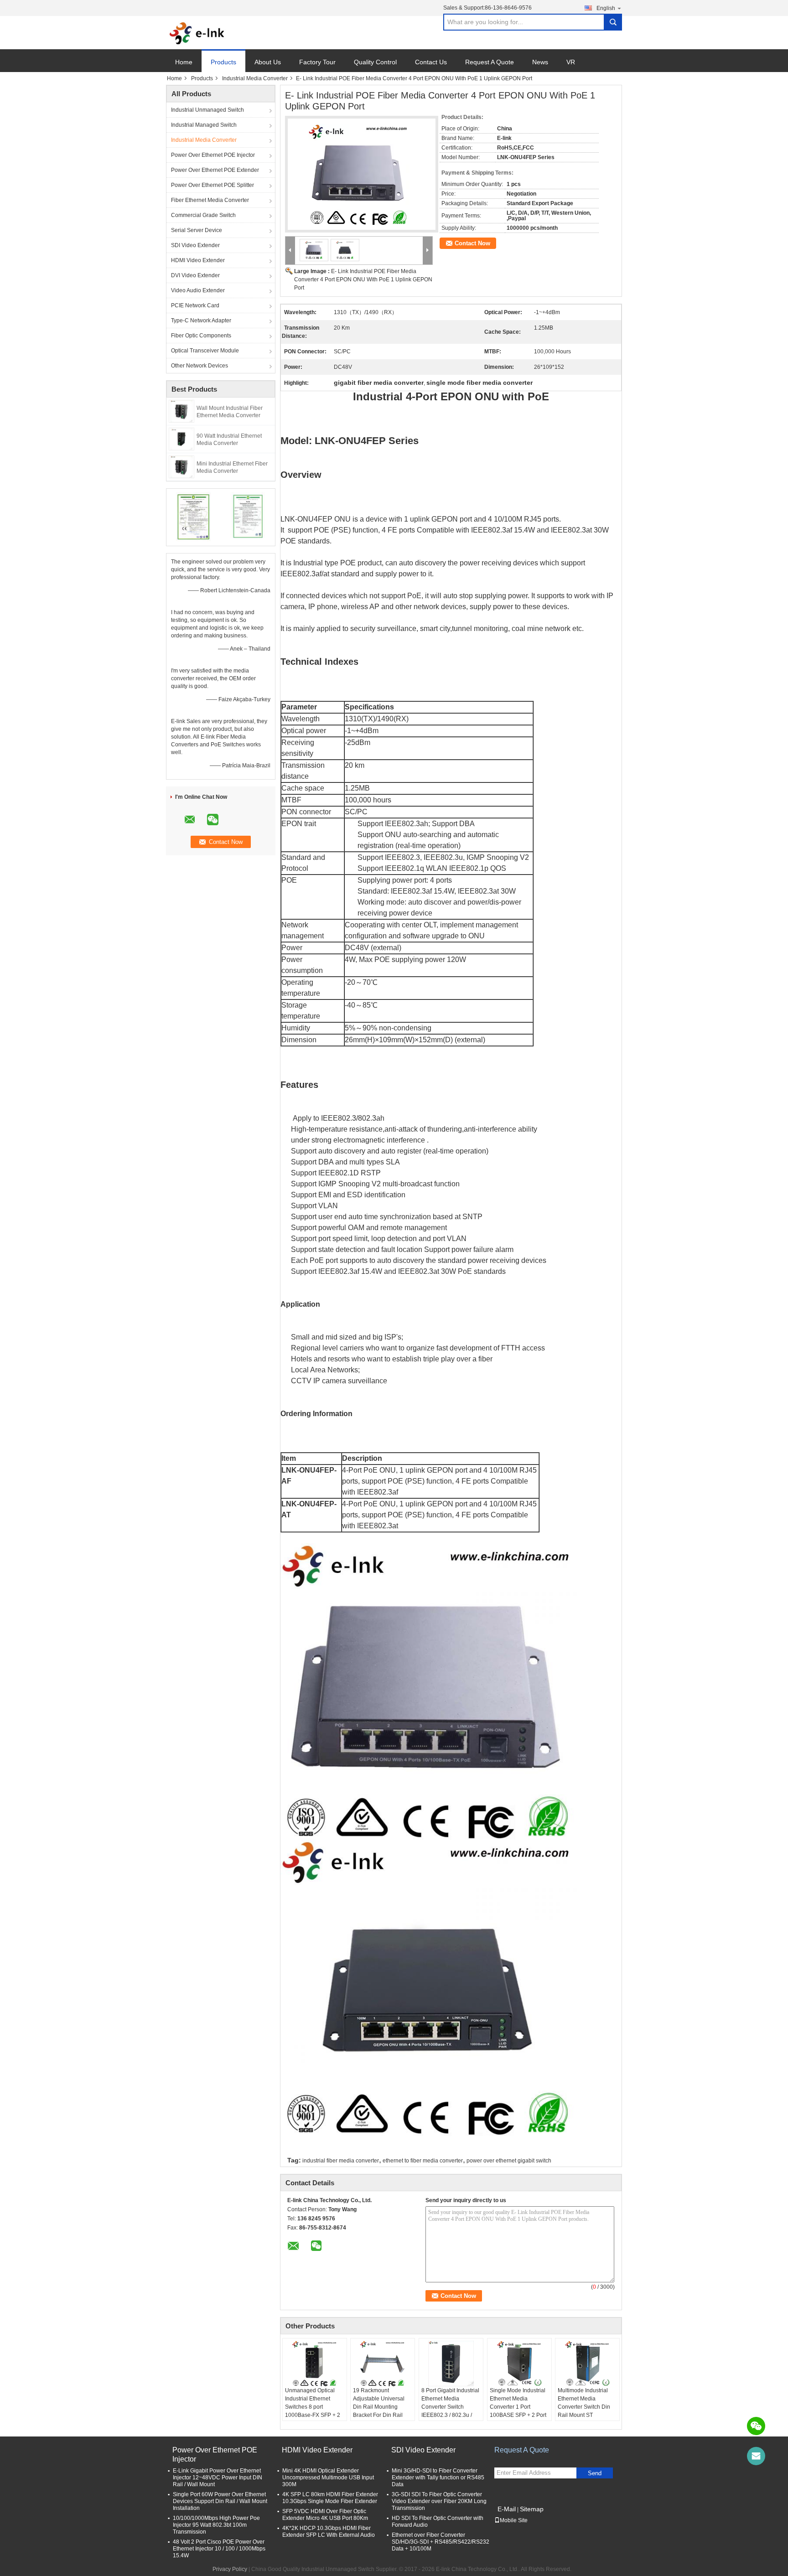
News (540, 62)
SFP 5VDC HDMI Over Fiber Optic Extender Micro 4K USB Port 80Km (325, 2515)
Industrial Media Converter (255, 78)
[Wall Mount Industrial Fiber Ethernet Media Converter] (181, 411)
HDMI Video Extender (198, 260)
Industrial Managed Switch (204, 125)
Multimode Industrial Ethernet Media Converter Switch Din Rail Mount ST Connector (584, 2407)
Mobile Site (514, 2520)
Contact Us (431, 62)
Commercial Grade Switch (203, 215)
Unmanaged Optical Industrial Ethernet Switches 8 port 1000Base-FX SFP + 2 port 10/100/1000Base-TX (314, 2411)
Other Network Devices (200, 366)
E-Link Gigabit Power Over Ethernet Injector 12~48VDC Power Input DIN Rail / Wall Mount (218, 2478)
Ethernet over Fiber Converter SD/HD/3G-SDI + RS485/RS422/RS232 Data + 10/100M (441, 2542)
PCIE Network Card (195, 305)
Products (223, 62)
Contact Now (472, 243)
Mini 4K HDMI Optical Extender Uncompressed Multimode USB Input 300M (328, 2478)
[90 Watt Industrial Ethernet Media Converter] (181, 439)
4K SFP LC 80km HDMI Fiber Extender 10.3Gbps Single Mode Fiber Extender (330, 2498)
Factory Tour (317, 62)
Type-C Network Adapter (201, 321)
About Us (268, 62)
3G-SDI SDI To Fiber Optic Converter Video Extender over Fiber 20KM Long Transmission (439, 2501)
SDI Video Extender (195, 245)
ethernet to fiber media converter (423, 2161)
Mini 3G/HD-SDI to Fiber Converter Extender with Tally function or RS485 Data (438, 2478)
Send (595, 2473)
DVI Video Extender (195, 275)
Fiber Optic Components (201, 336)
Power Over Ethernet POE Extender (215, 170)
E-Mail (507, 2509)
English (606, 8)
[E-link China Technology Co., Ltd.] (197, 33)
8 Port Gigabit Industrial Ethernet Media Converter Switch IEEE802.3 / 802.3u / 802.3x (450, 2407)
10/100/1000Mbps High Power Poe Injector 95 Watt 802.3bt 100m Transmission (216, 2525)
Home (184, 62)
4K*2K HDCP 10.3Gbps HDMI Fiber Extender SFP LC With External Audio (329, 2532)
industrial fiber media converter (341, 2161)
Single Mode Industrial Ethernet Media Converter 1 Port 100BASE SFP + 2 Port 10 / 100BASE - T (518, 2407)
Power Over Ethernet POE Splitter (213, 185)
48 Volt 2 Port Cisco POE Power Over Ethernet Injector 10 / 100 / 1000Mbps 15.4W (219, 2549)
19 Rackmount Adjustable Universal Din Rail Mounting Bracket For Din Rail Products (379, 2407)
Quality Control (375, 62)
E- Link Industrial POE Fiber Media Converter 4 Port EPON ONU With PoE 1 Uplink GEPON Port (363, 279)
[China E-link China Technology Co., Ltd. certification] (194, 516)
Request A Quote (490, 62)
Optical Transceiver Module (205, 351)
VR (571, 62)
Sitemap (532, 2509)
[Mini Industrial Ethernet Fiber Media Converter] (181, 466)
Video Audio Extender (198, 290)
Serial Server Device (197, 230)
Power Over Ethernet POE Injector (213, 155)
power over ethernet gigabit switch (509, 2161)
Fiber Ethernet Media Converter (210, 200)
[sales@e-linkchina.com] (756, 2456)
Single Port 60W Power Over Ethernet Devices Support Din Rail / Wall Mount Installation (220, 2501)
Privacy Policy (230, 2569)
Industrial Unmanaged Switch (207, 110)
